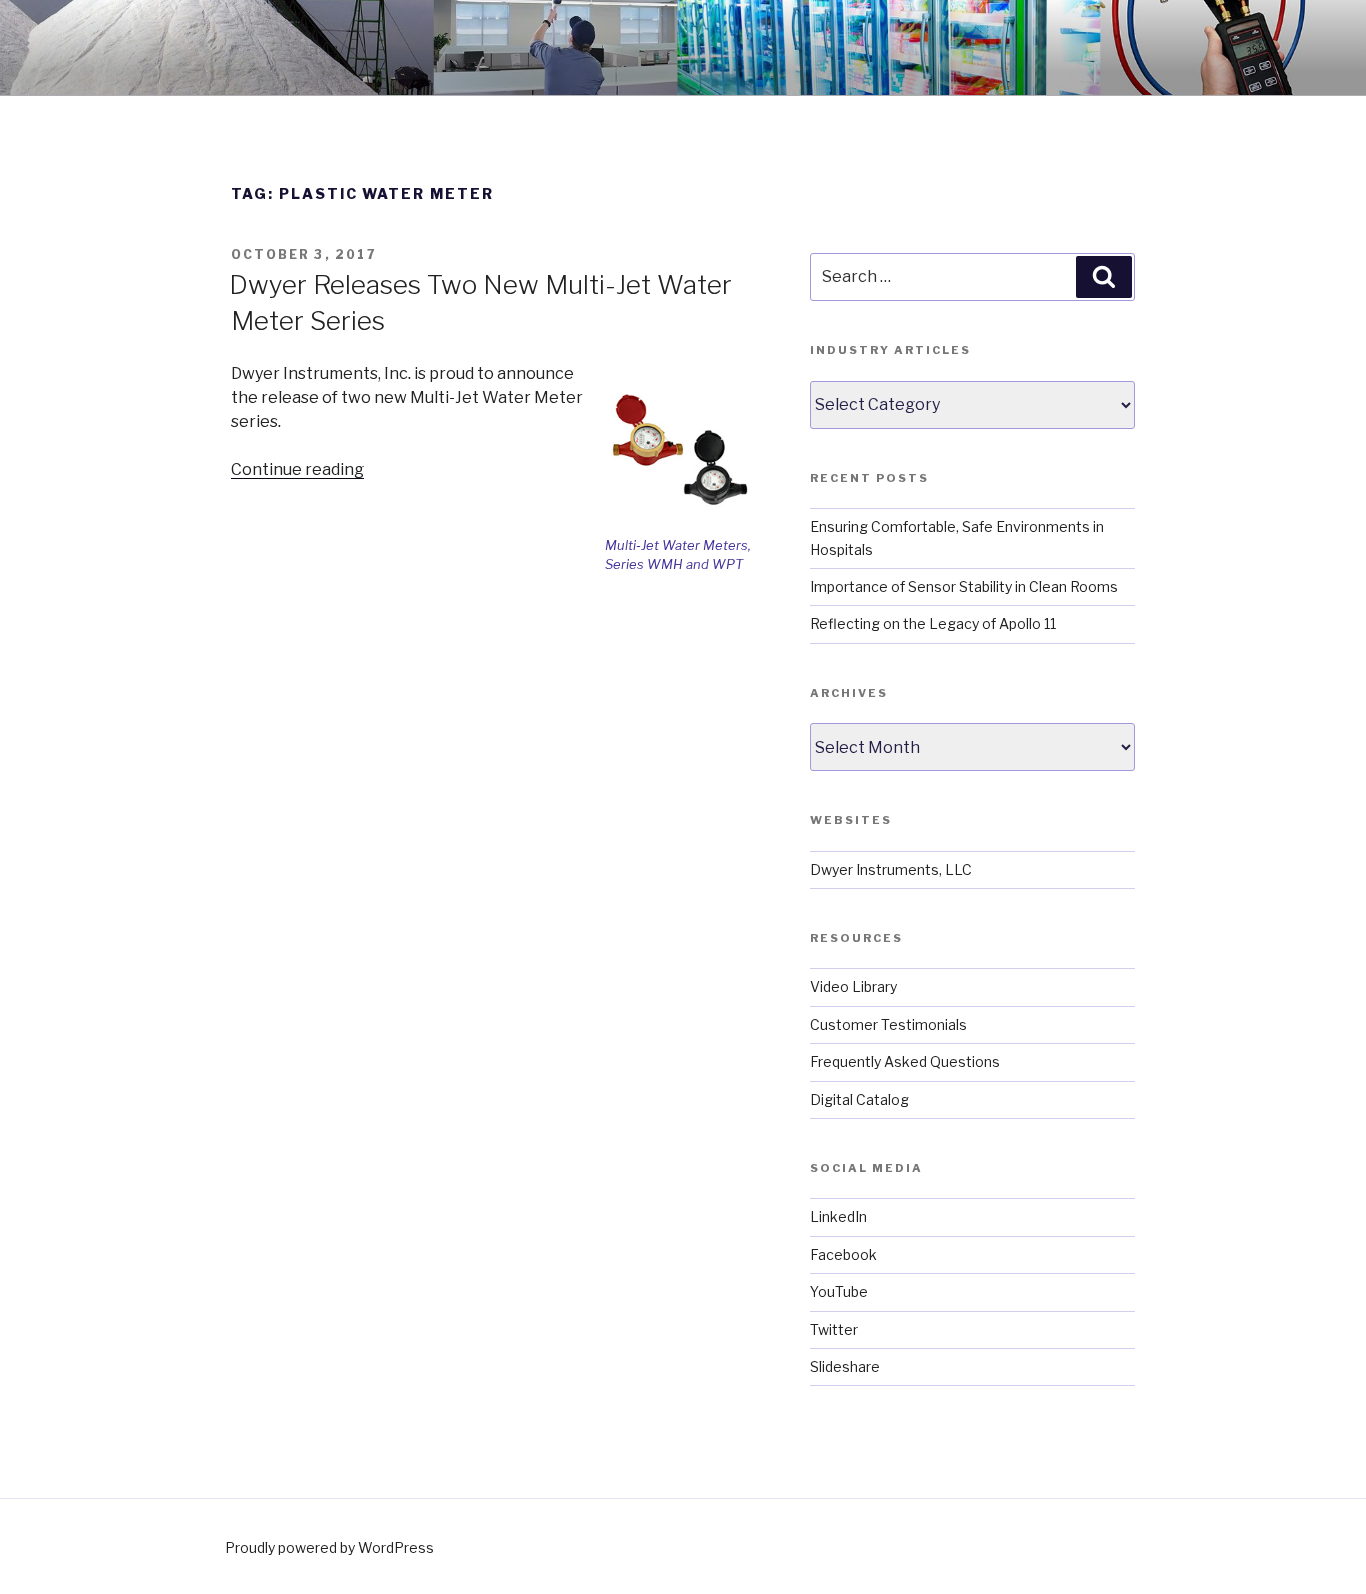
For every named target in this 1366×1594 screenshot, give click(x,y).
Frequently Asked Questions (905, 1061)
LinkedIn (838, 1216)
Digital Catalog (859, 1099)
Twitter (834, 1329)
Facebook (843, 1254)
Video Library (853, 986)
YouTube (839, 1291)
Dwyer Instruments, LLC (891, 869)
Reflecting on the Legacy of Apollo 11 (933, 623)
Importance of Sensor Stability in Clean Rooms (964, 586)
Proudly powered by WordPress (329, 1547)
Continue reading (297, 469)
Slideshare (845, 1366)
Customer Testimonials (888, 1024)
